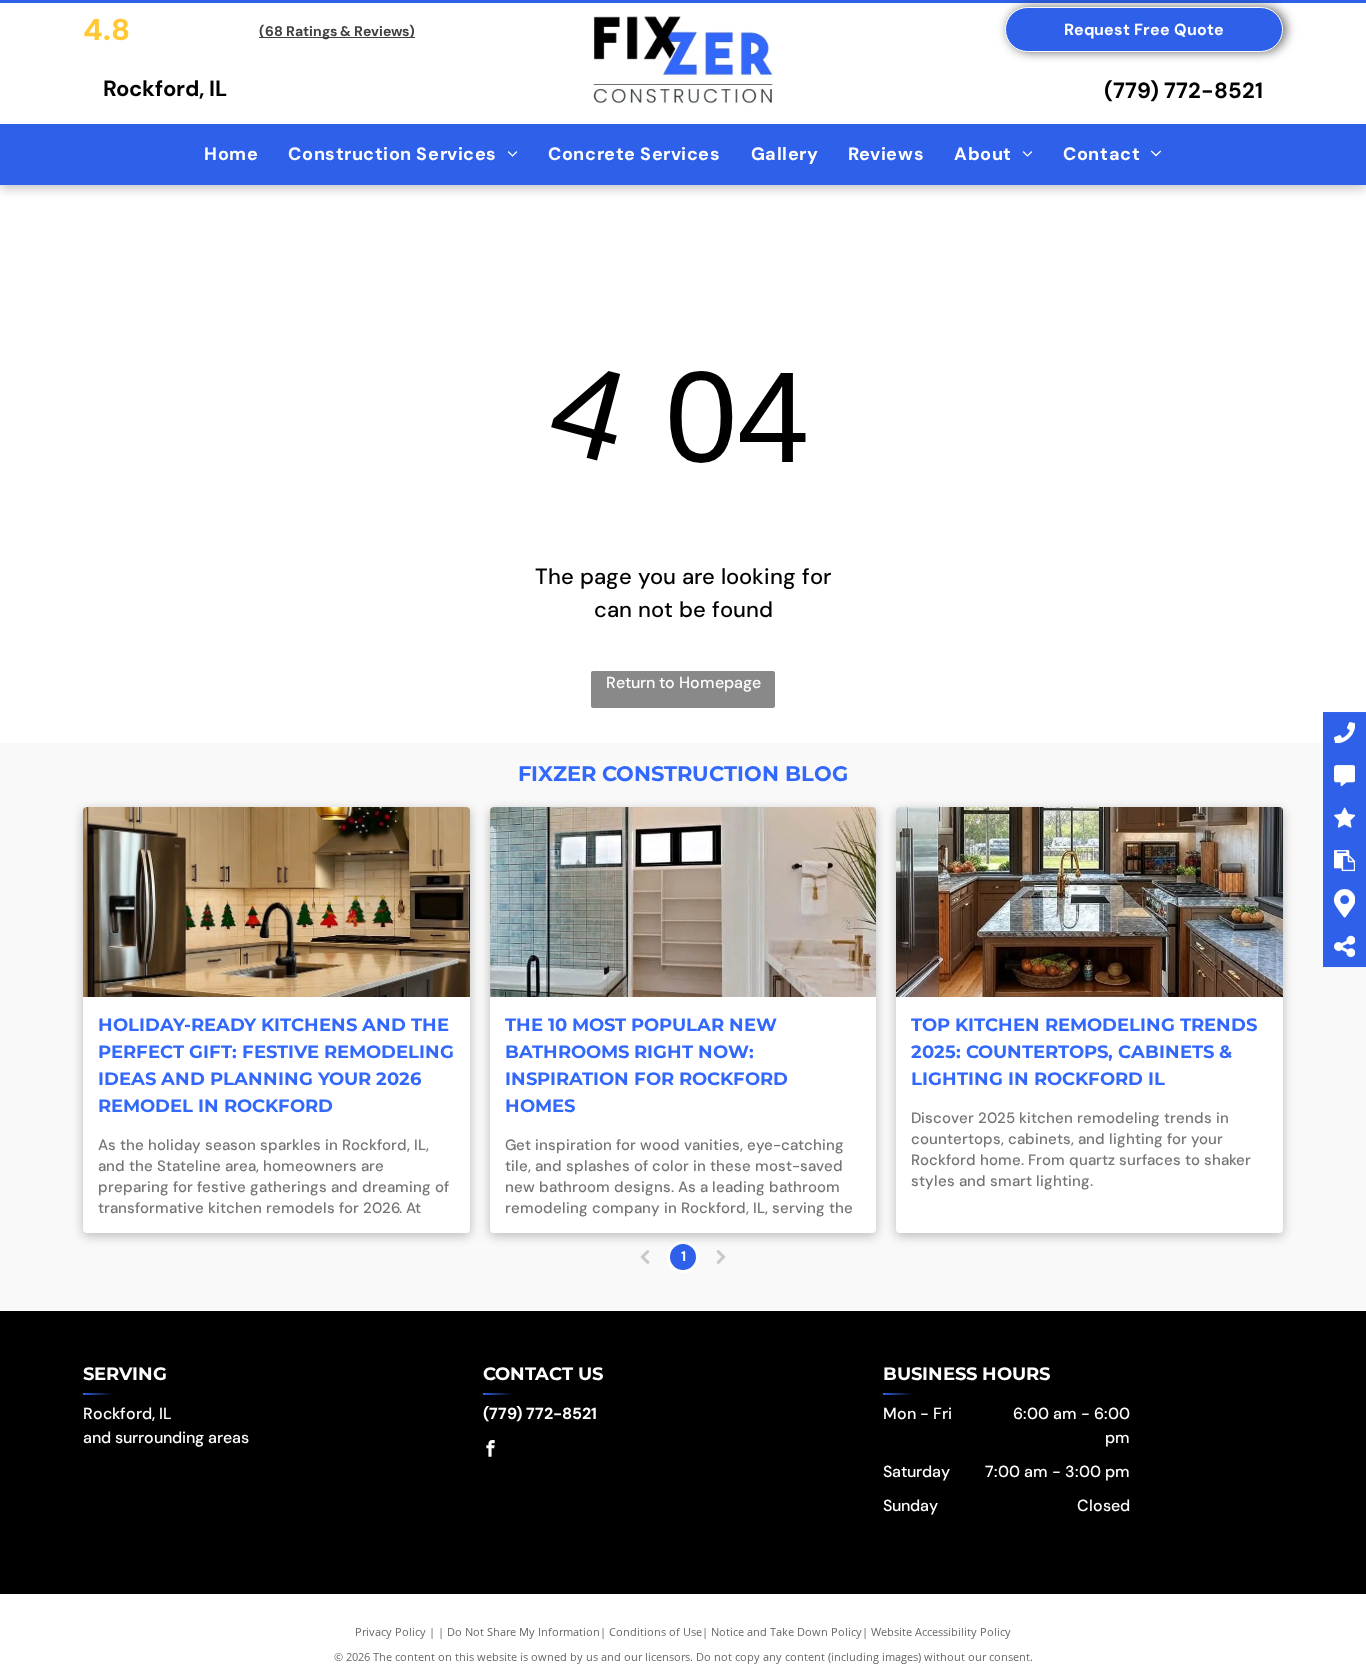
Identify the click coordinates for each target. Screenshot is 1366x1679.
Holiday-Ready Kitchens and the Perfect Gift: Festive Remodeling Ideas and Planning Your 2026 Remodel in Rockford (276, 1065)
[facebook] (491, 1451)
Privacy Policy (390, 1631)
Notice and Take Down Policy (786, 1631)
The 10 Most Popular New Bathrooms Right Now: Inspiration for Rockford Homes (646, 1065)
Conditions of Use (655, 1631)
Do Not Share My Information (523, 1631)
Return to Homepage (683, 682)
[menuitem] (231, 154)
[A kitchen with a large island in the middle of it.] (1089, 902)
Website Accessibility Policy (941, 1631)
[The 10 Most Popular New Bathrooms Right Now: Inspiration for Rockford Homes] (683, 902)
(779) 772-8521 (1183, 90)
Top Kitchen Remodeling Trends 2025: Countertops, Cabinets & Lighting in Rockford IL (1084, 1052)
